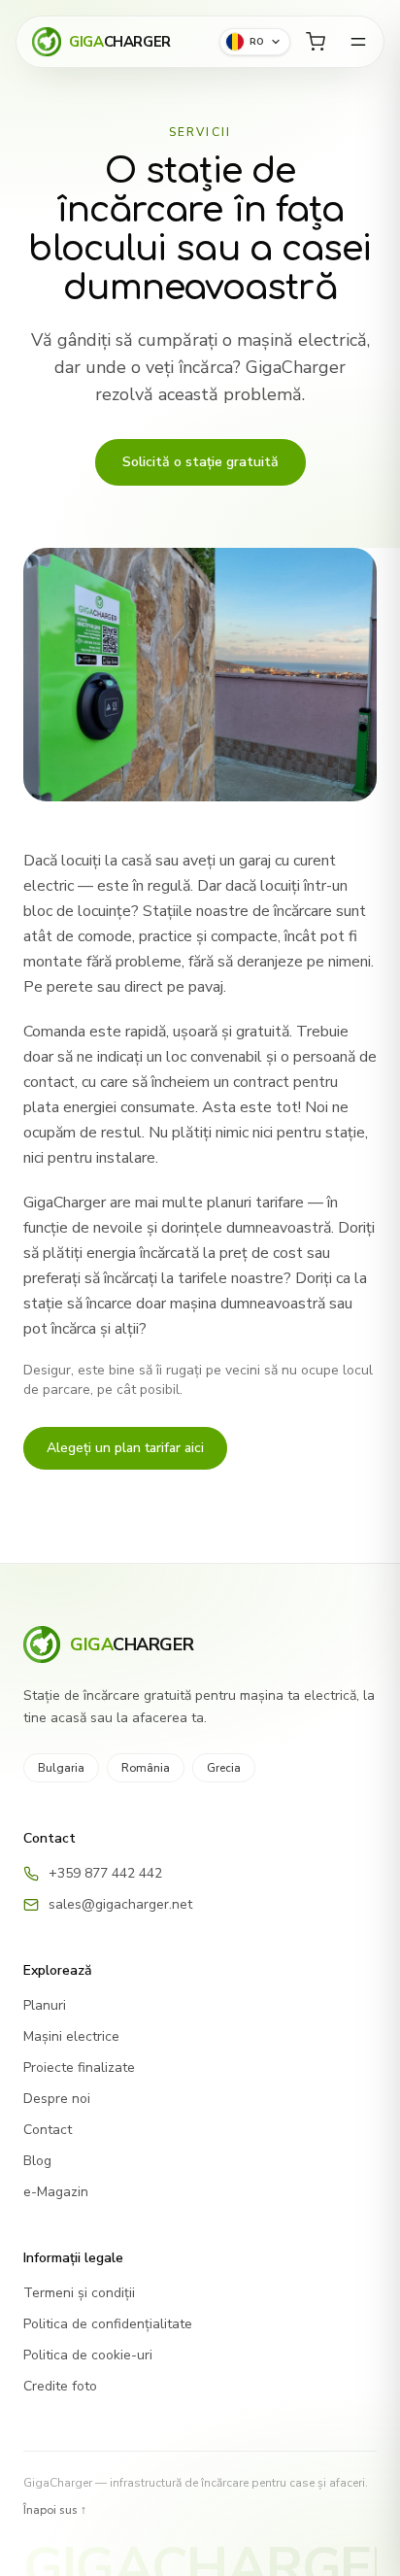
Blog (37, 2161)
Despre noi (57, 2099)
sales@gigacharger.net (120, 1904)
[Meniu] (358, 42)
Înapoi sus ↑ (55, 2510)
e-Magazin (56, 2192)
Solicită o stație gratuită (200, 462)
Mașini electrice (71, 2036)
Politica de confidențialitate (108, 2324)
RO (257, 42)
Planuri (45, 2005)
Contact (48, 2130)
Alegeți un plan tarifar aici (125, 1448)
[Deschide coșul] (316, 42)
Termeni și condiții (79, 2293)
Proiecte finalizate (79, 2068)
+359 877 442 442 (105, 1873)
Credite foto (60, 2386)
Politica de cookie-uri (88, 2355)
